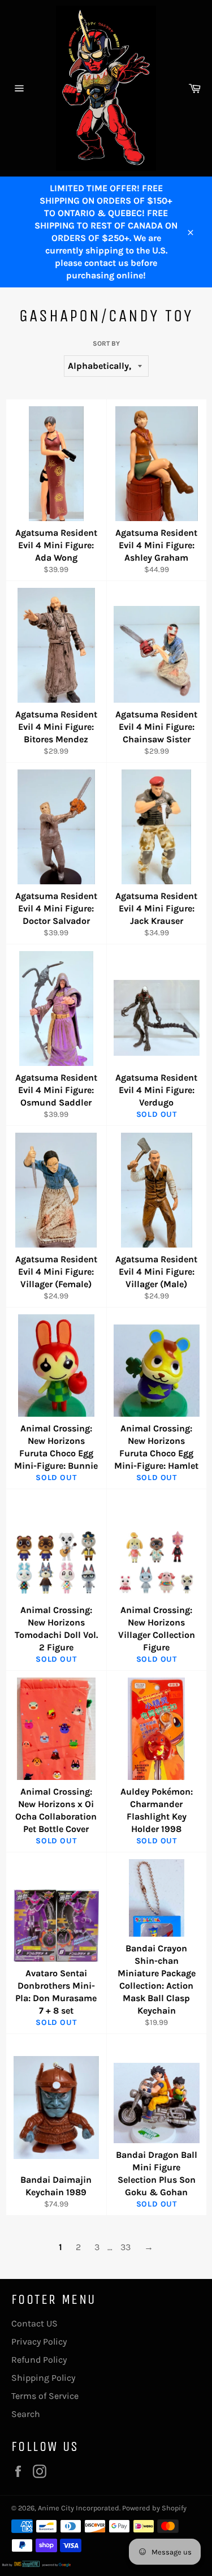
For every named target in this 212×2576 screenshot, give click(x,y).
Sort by (106, 343)
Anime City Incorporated (79, 2508)
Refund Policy (39, 2360)
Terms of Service (45, 2396)
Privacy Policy (39, 2341)
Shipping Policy (43, 2378)
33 (126, 2247)
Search (26, 2414)
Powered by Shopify (154, 2508)
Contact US (34, 2323)
